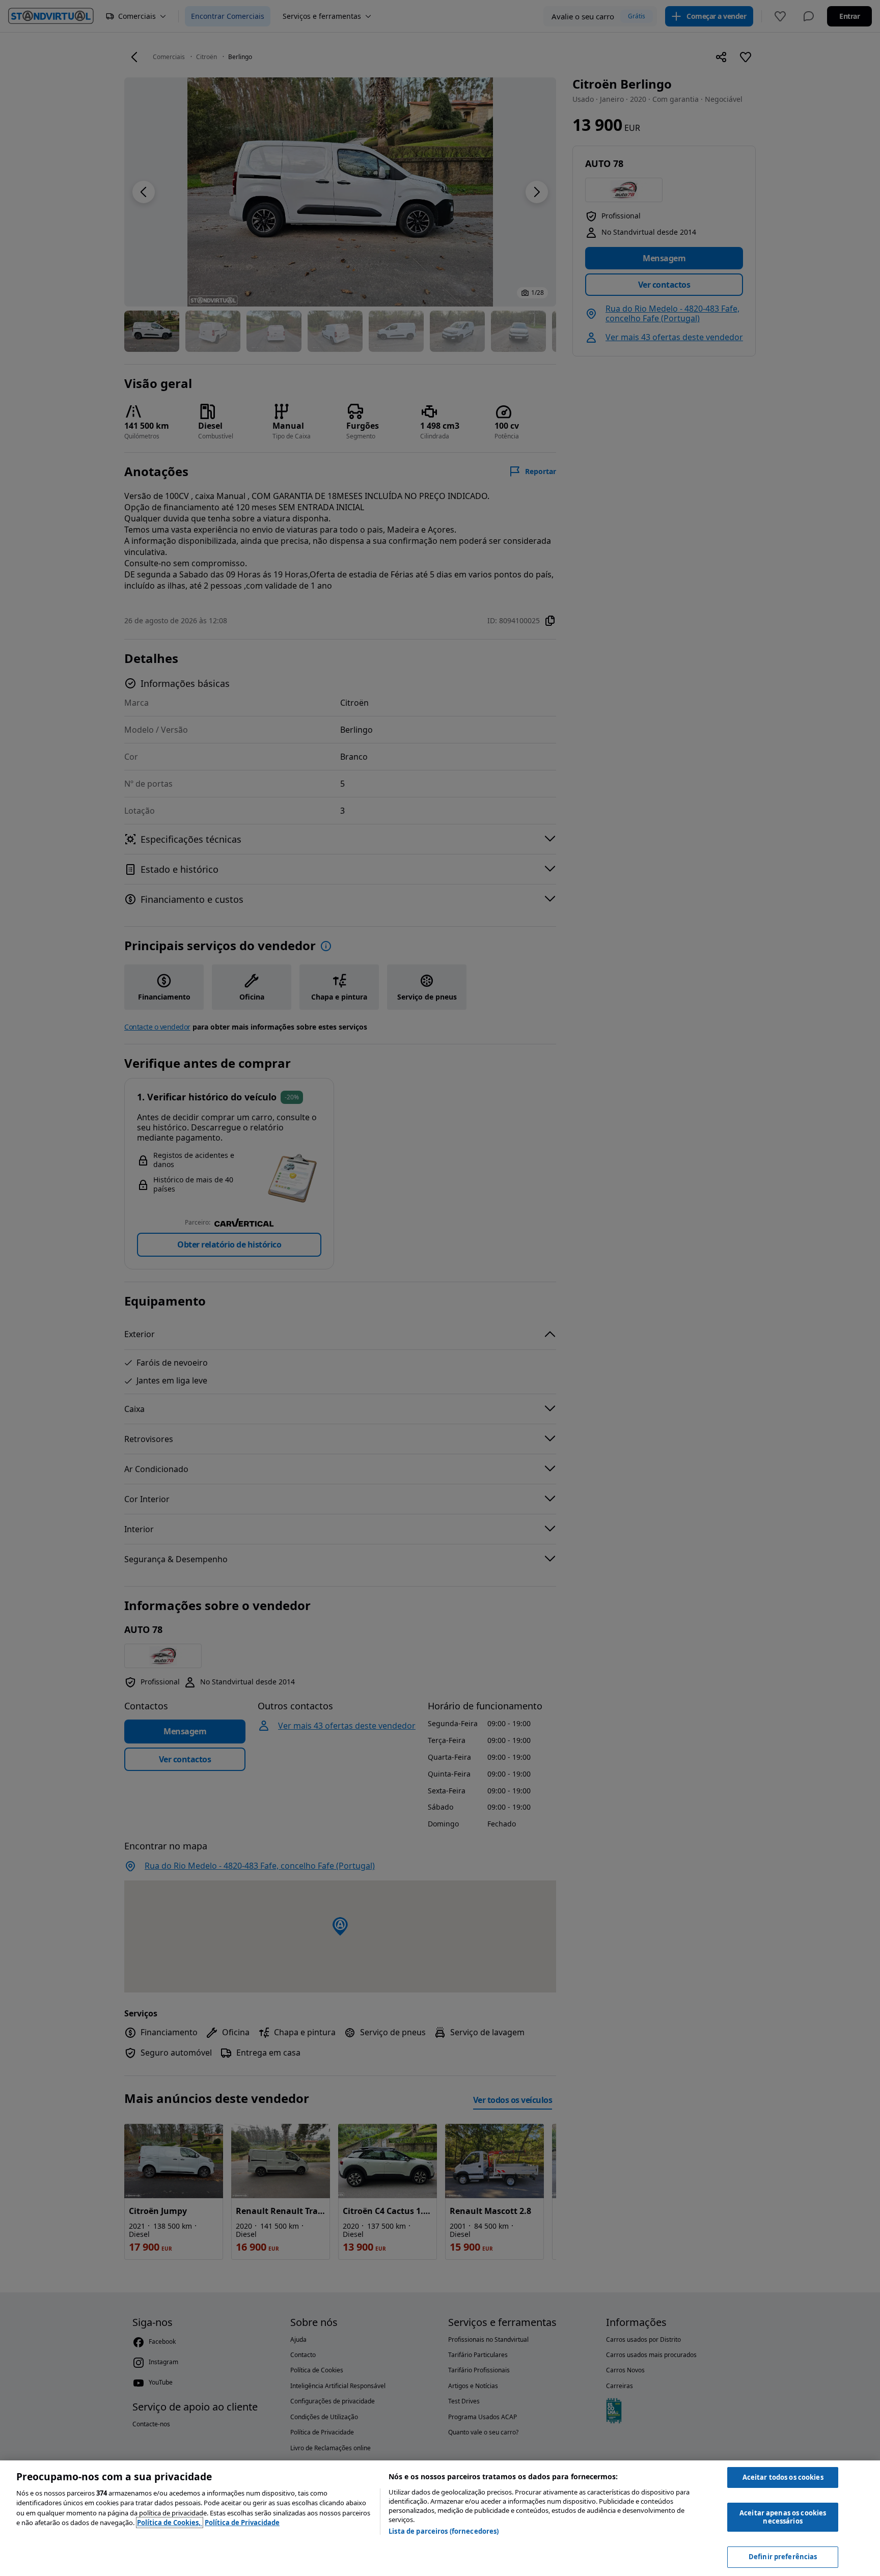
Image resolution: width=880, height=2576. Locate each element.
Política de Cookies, (170, 2523)
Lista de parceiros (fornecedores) (444, 2531)
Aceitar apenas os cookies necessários (783, 2517)
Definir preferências (783, 2557)
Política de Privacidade (242, 2523)
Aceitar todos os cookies (783, 2477)
